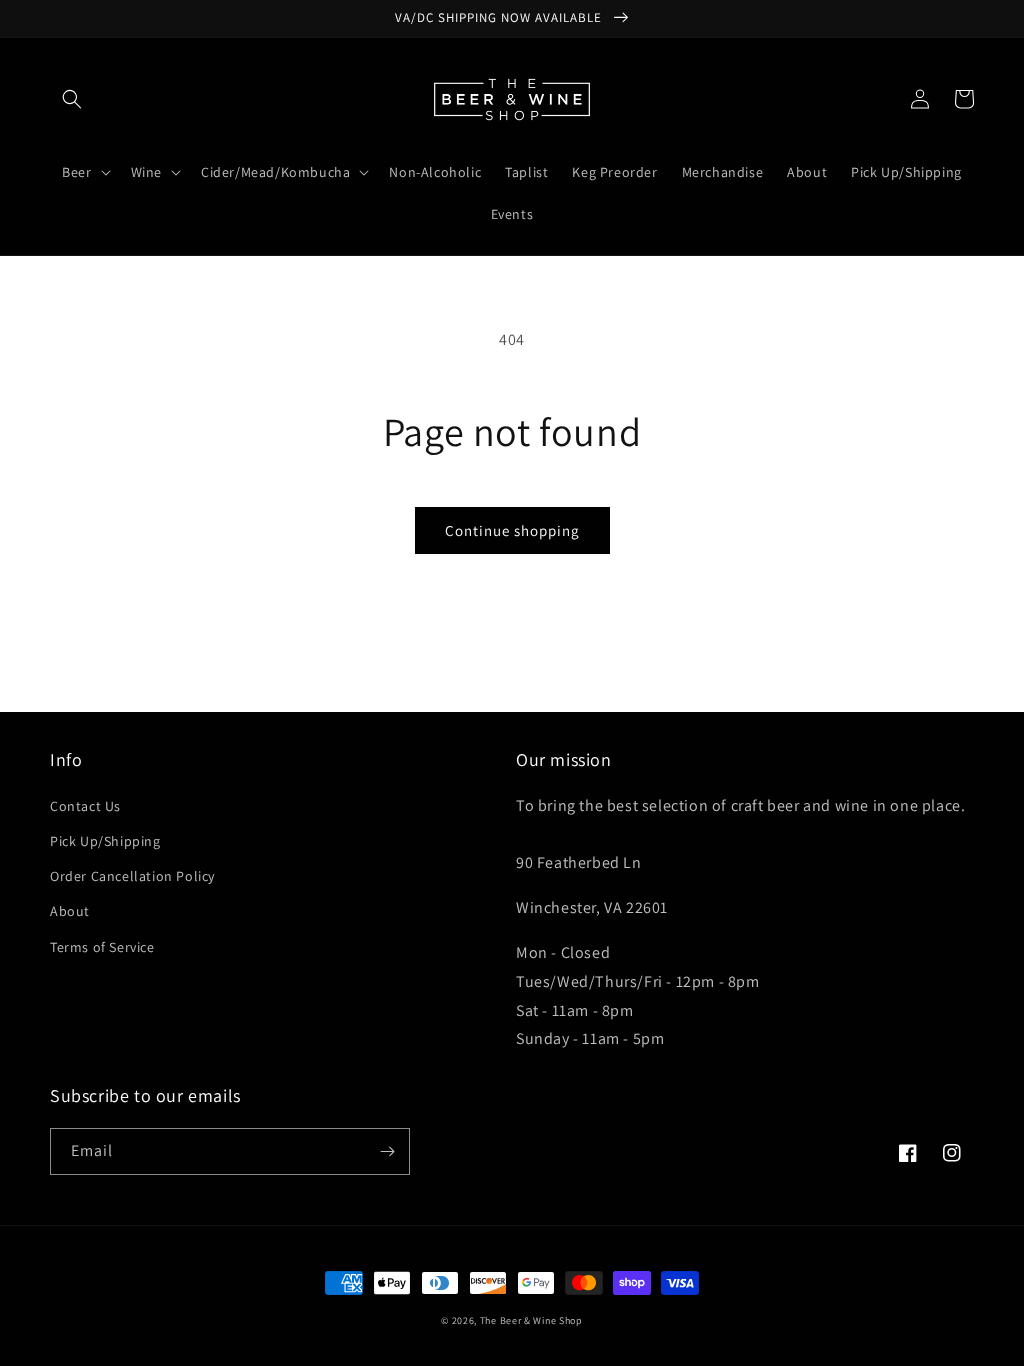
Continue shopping (512, 530)
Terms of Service (102, 947)
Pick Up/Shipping (105, 841)
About (70, 911)
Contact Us (85, 806)
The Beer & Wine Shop (531, 1320)
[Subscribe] (387, 1151)
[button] (72, 99)
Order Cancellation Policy (132, 876)
